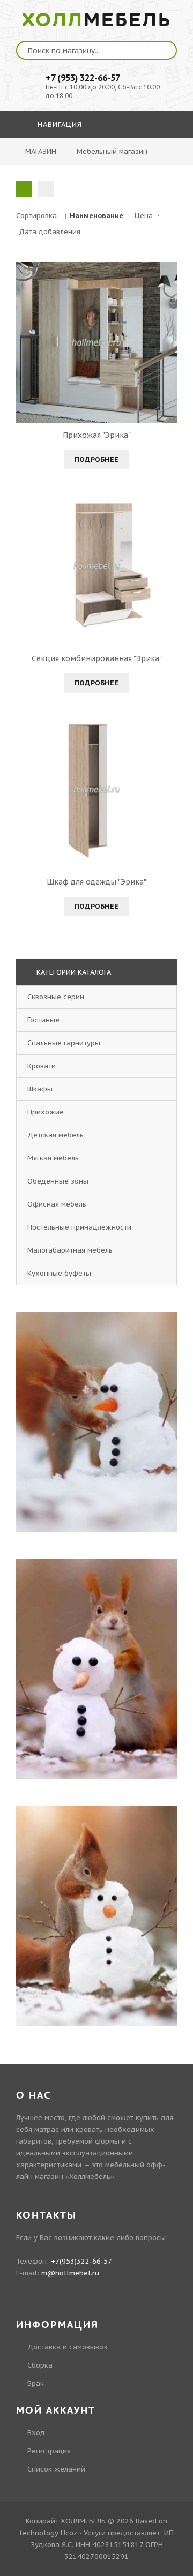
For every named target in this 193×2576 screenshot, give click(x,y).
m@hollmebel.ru (70, 2273)
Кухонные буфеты (59, 1273)
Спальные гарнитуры (64, 1043)
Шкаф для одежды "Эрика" (96, 882)
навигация (58, 125)
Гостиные (43, 1020)
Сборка (40, 2365)
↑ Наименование (94, 216)
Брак (36, 2383)
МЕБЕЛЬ (97, 20)
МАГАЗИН (41, 151)
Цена (144, 216)
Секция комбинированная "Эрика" (97, 658)
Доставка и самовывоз (67, 2347)
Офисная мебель (57, 1204)
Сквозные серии (56, 997)
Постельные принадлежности (79, 1227)
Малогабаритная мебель (70, 1250)
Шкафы (40, 1089)
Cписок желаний (56, 2469)
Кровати (42, 1066)
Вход (36, 2433)
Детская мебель (55, 1135)
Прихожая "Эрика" (97, 435)
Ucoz (69, 2533)
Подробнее (96, 459)
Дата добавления (50, 232)
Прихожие (46, 1112)
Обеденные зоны (58, 1181)
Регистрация (49, 2451)
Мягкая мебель (53, 1158)
